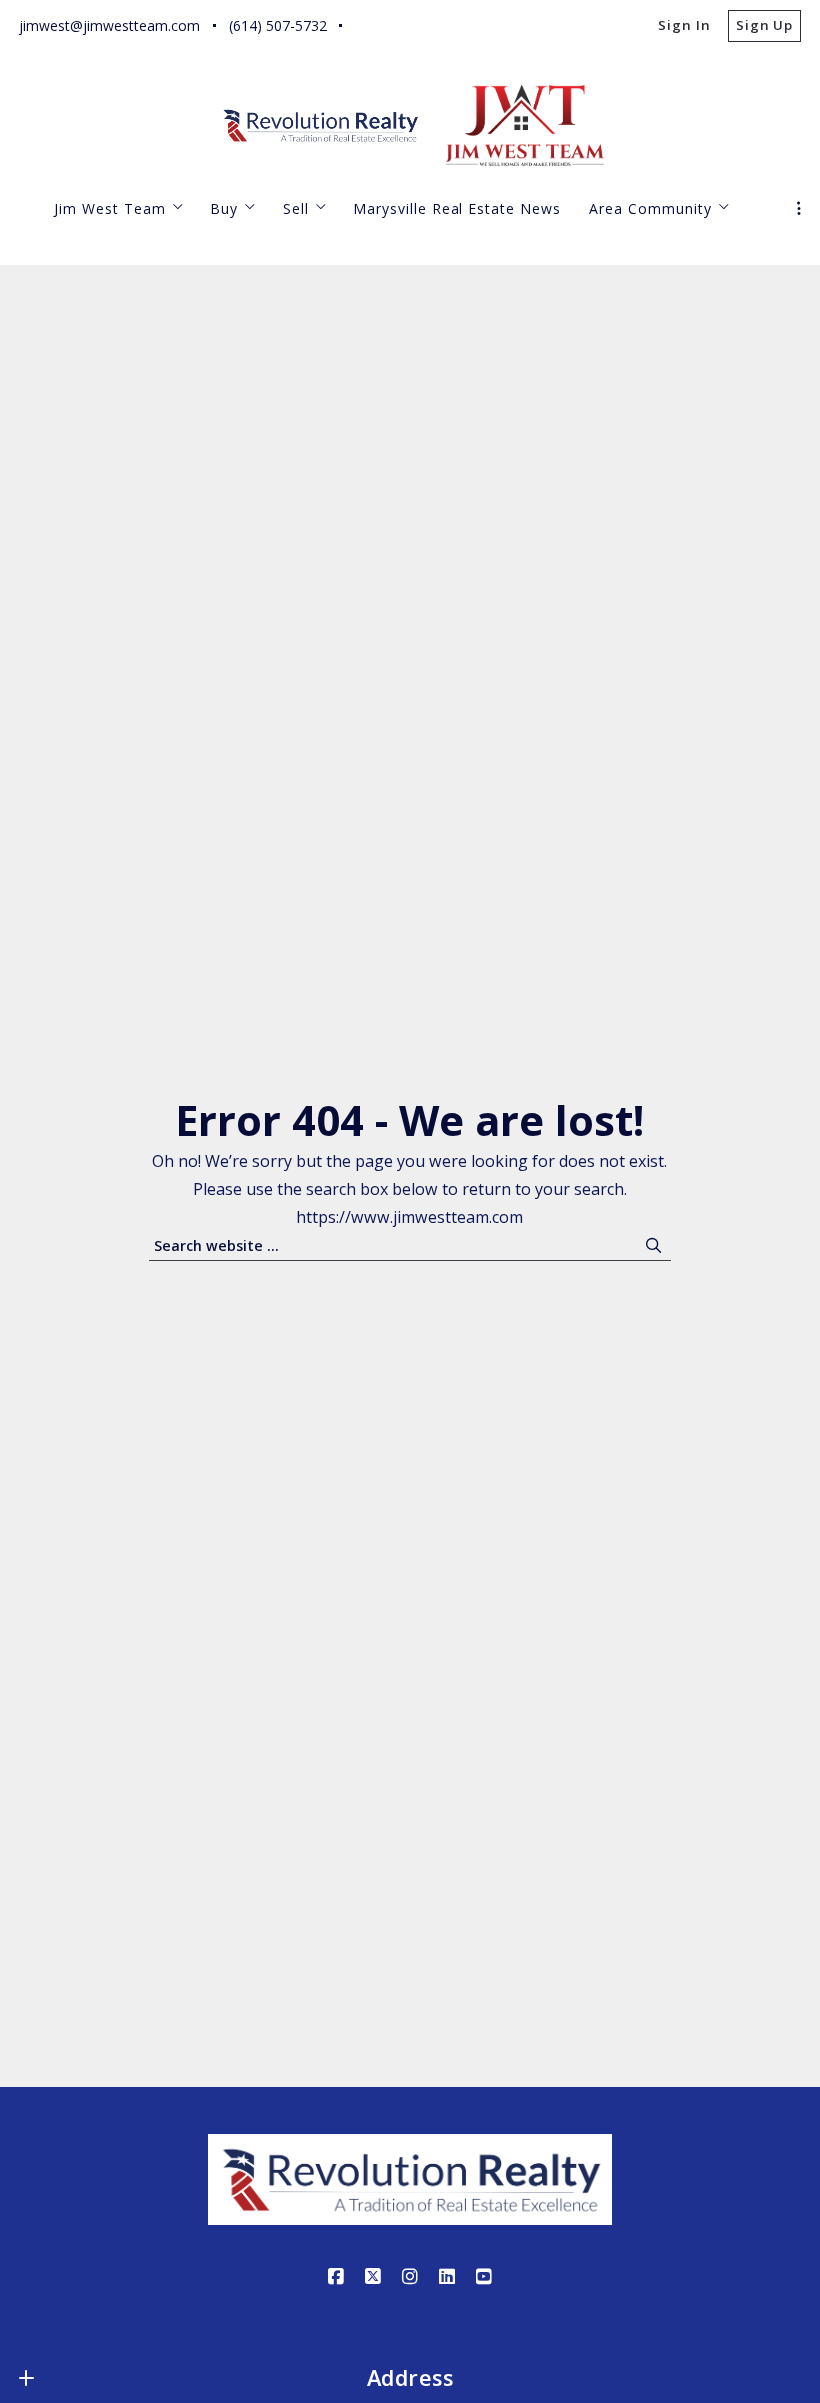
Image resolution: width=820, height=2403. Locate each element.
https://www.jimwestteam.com (409, 1217)
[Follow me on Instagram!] (440, 26)
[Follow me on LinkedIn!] (477, 26)
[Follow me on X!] (403, 26)
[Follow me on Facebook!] (366, 26)
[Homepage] (321, 125)
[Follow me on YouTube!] (514, 26)
